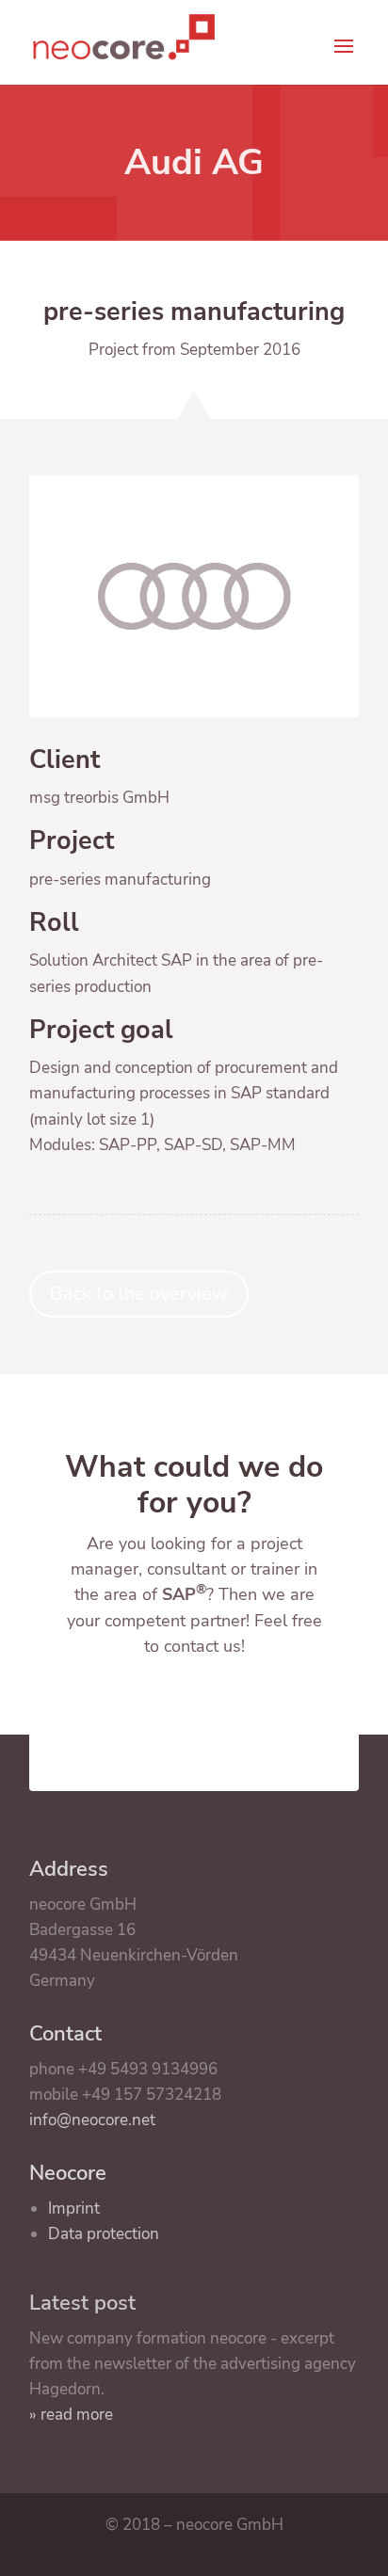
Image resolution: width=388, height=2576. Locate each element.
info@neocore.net (92, 2120)
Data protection (104, 2234)
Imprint (74, 2208)
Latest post (82, 2303)
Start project (194, 1711)
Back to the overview (139, 1294)
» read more (71, 2415)
